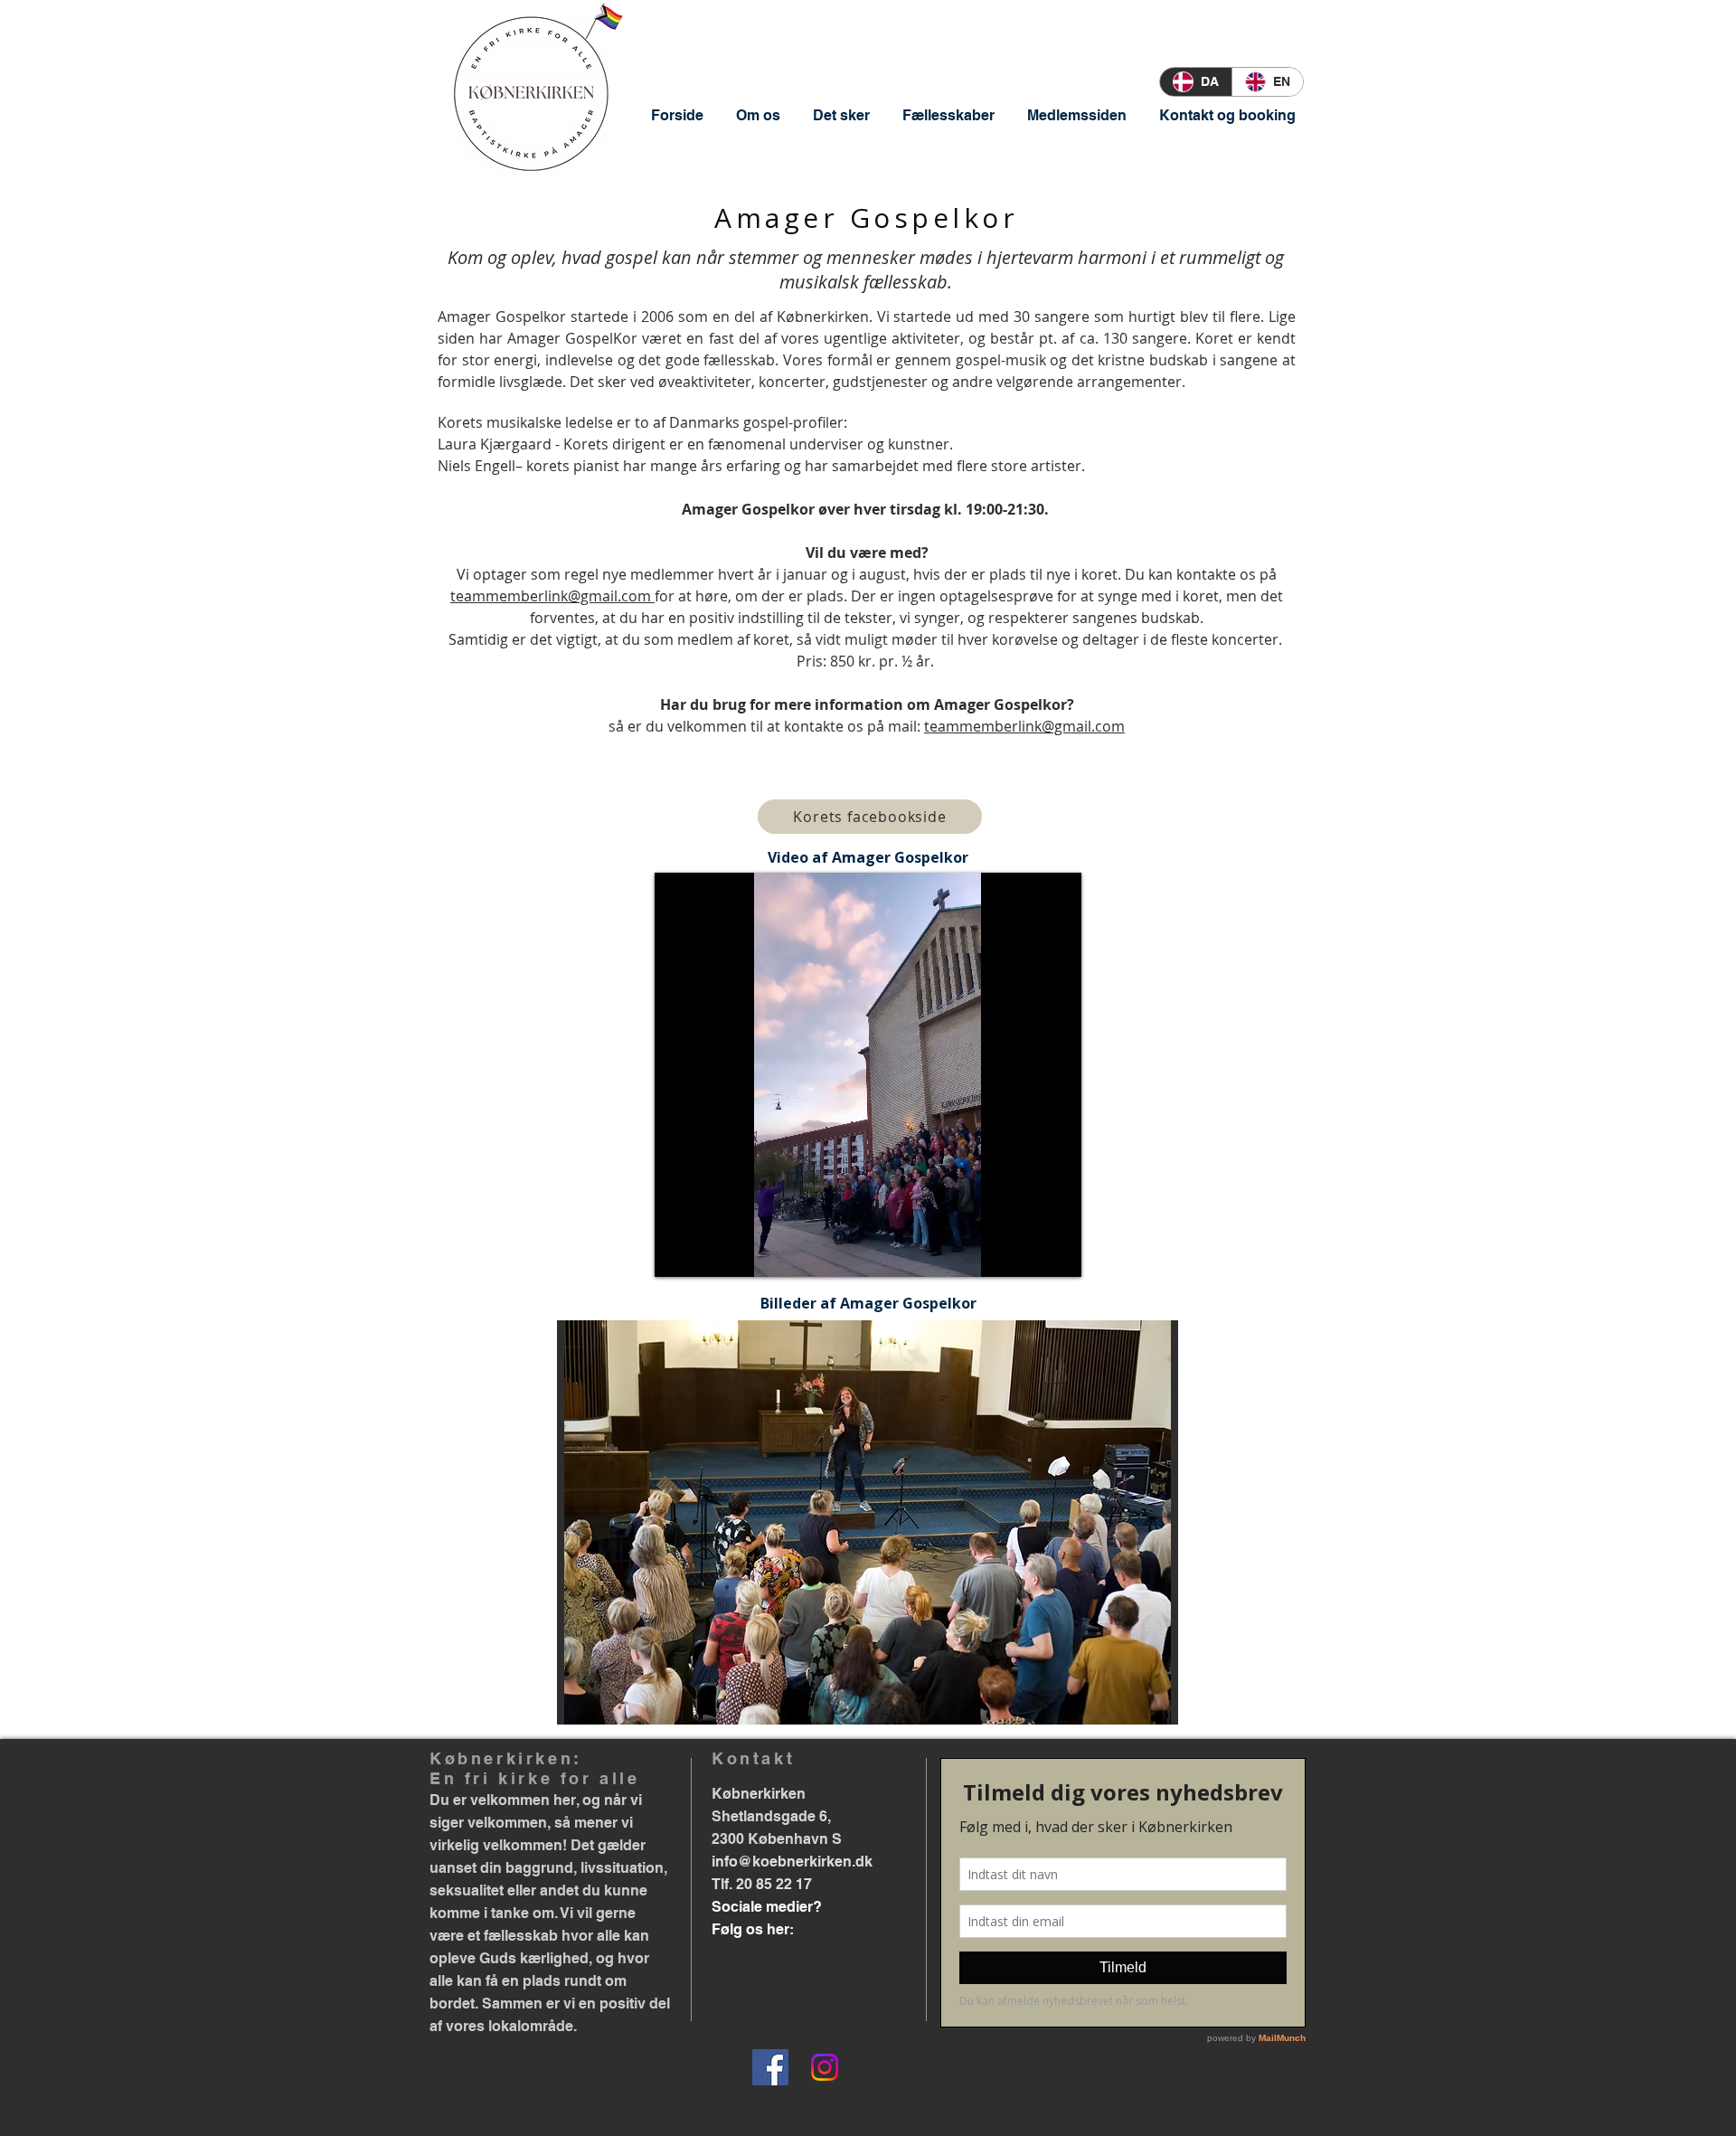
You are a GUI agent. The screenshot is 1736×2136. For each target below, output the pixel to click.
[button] (758, 115)
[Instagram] (825, 2067)
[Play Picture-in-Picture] (1026, 1252)
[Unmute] (709, 1252)
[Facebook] (770, 2067)
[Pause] (678, 1252)
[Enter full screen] (1057, 1252)
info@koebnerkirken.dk (792, 1862)
